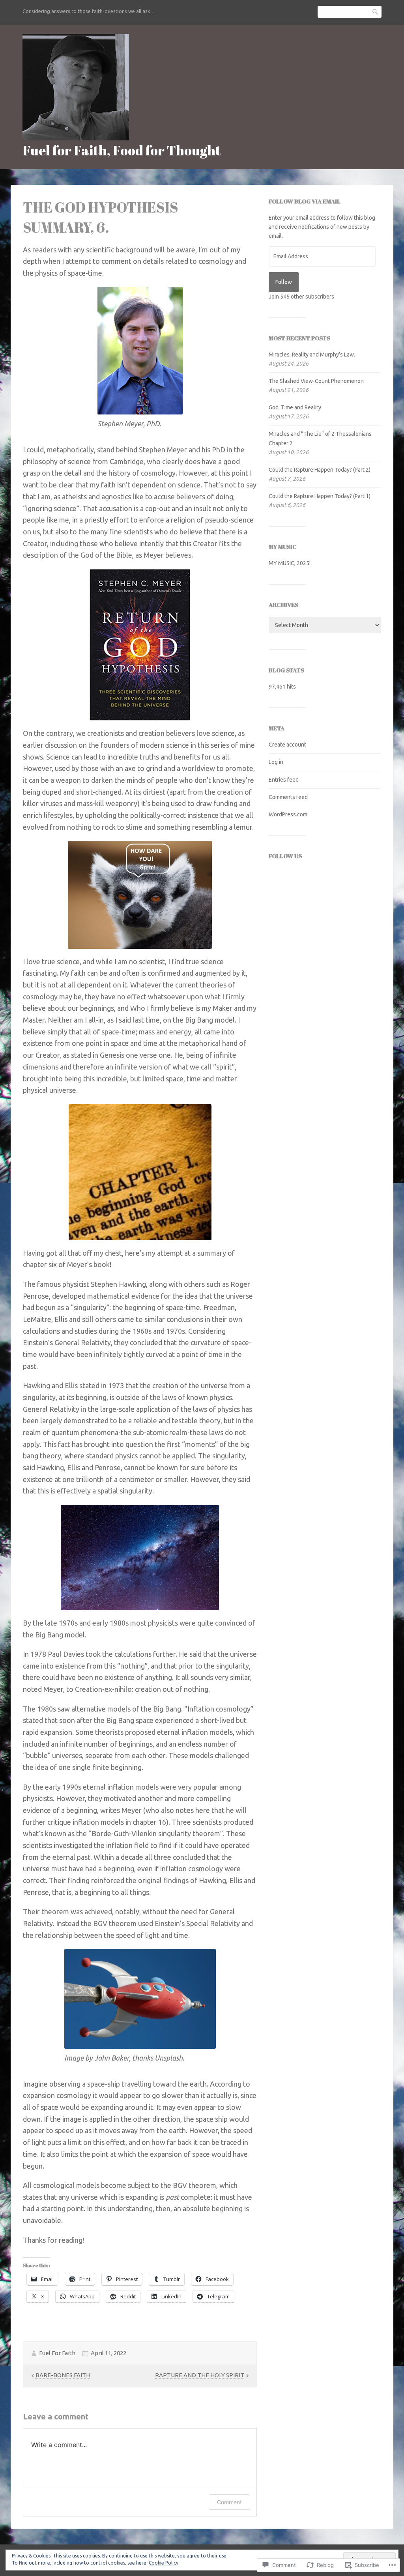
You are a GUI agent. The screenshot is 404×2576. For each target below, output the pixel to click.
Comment (229, 2502)
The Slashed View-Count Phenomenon (316, 381)
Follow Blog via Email (305, 201)
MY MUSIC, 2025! (290, 563)
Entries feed (284, 780)
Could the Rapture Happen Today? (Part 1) (320, 496)
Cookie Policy (164, 2563)
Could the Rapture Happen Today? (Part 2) (320, 470)
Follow (284, 282)
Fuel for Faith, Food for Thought (122, 150)
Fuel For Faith (57, 2353)
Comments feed (288, 797)
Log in (276, 762)
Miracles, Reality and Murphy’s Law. (312, 355)
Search (376, 12)
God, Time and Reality (295, 407)
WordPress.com (288, 814)
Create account (287, 745)
